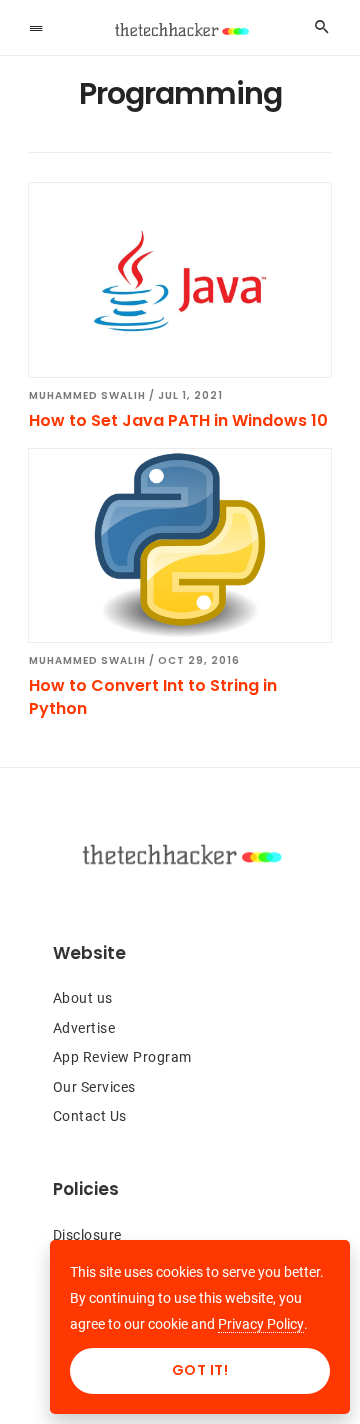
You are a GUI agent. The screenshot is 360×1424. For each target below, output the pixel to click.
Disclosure (87, 1235)
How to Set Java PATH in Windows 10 (178, 420)
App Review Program (122, 1057)
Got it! (200, 1370)
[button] (36, 27)
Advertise (84, 1028)
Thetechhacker (180, 30)
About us (83, 998)
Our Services (94, 1087)
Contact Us (90, 1116)
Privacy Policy (261, 1324)
